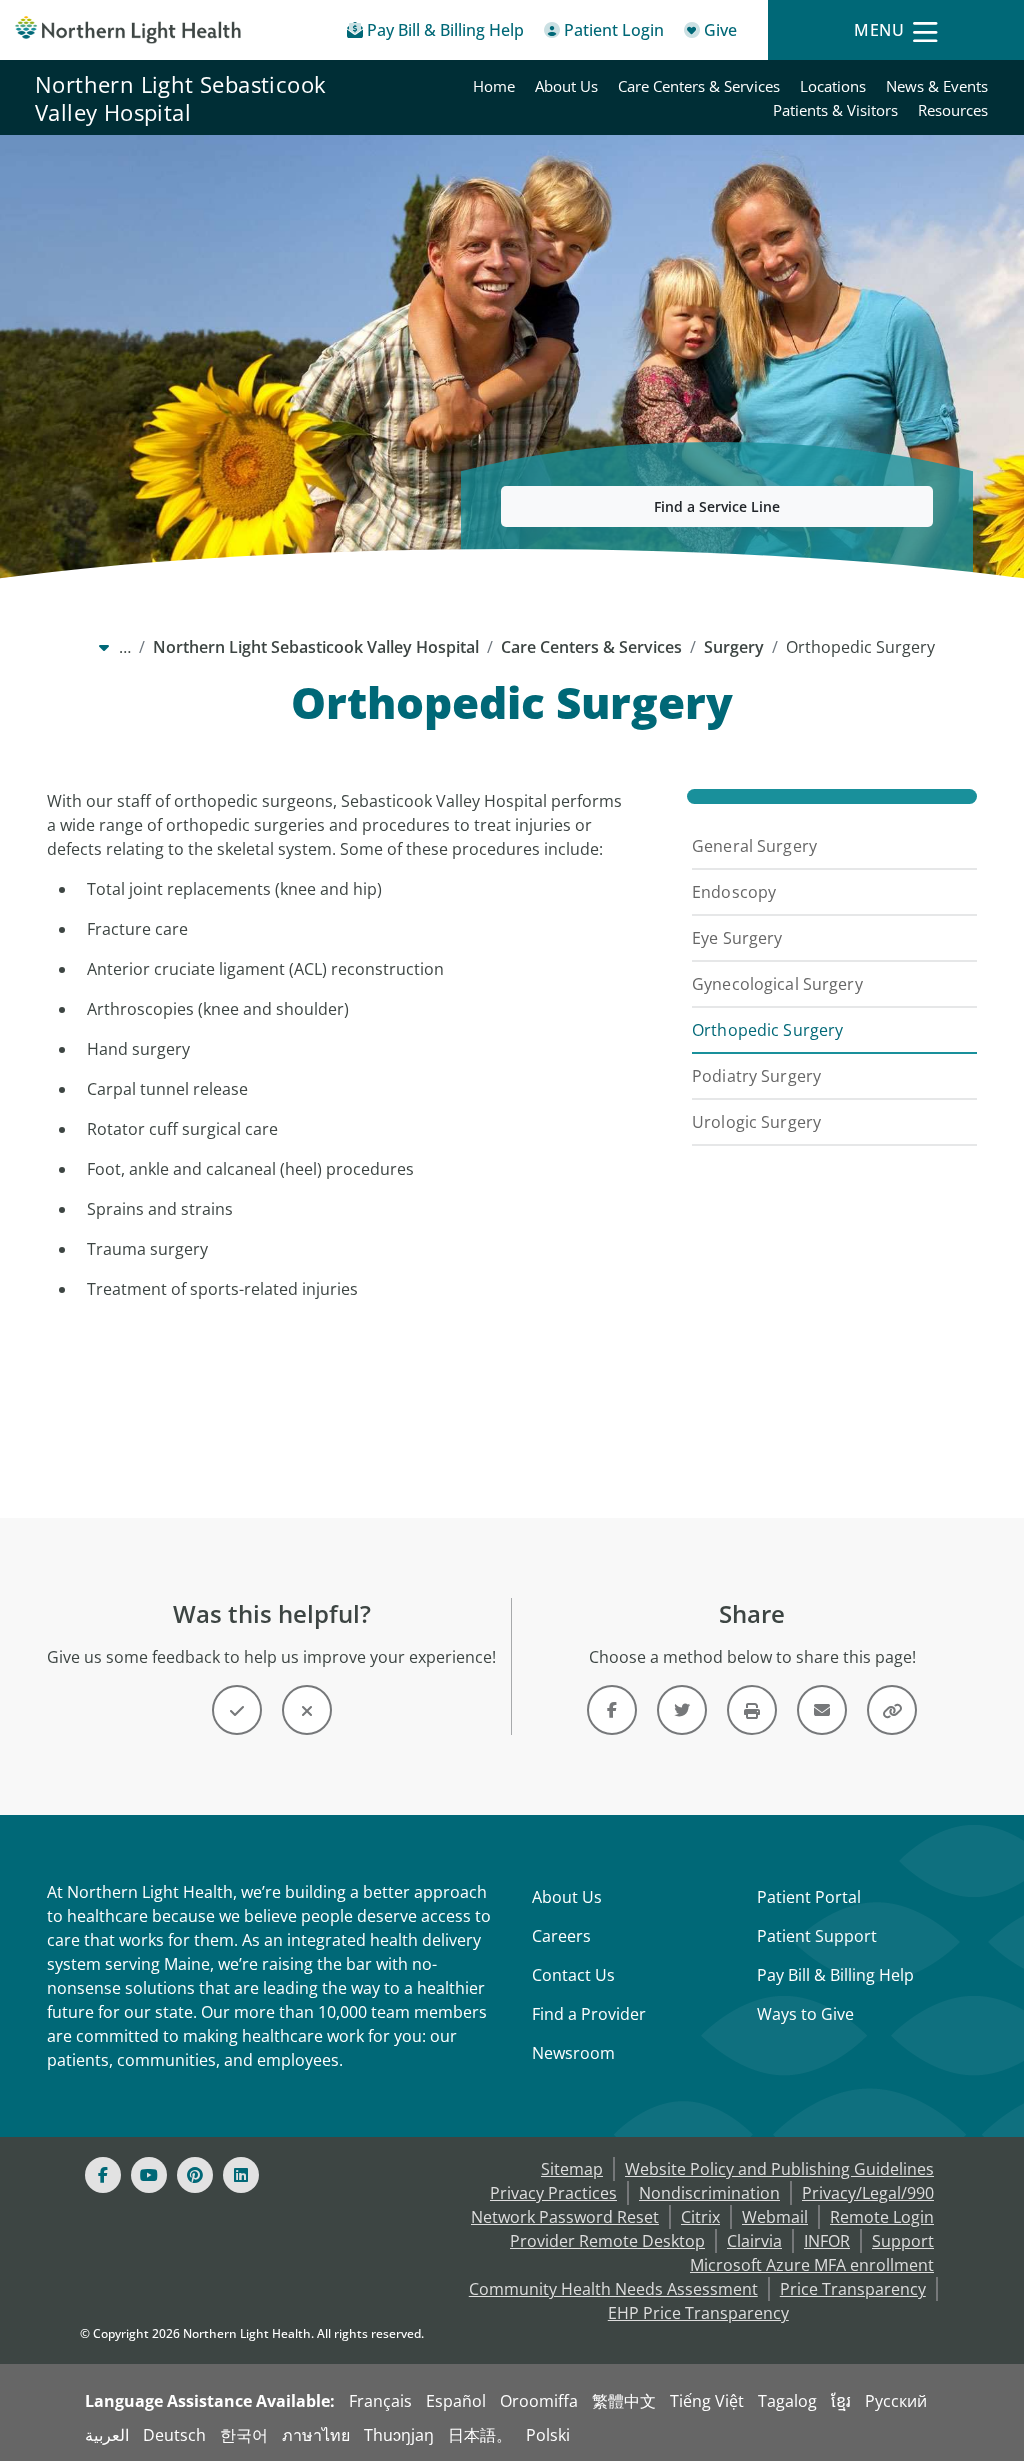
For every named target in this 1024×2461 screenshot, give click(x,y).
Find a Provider (589, 2014)
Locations (833, 86)
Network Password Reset (565, 2217)
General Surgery (754, 846)
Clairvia (754, 2241)
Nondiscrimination (709, 2193)
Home (494, 86)
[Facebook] (103, 2175)
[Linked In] (241, 2175)
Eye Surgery (737, 938)
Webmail (775, 2217)
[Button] (237, 1710)
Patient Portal (809, 1897)
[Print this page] (752, 1710)
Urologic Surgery (756, 1122)
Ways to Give (805, 2014)
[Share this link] (892, 1710)
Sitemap (572, 2169)
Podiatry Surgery (756, 1076)
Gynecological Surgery (777, 984)
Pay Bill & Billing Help (835, 1975)
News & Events (937, 86)
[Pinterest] (195, 2175)
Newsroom (573, 2053)
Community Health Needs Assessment (613, 2289)
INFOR (827, 2241)
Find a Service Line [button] (717, 506)
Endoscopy (734, 892)
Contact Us (573, 1975)
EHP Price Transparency (698, 2313)
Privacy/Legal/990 (868, 2193)
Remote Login (882, 2217)
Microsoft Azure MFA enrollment (812, 2265)
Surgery (734, 647)
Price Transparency (853, 2289)
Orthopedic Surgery (767, 1030)
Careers (561, 1936)
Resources (953, 110)
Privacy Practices (553, 2193)
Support (903, 2241)
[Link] (612, 1710)
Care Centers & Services (699, 86)
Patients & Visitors (835, 110)
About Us (566, 86)
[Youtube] (149, 2175)
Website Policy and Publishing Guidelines (779, 2169)
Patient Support (817, 1936)
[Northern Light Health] (128, 30)
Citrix (700, 2217)
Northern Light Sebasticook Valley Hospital (180, 98)
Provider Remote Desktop (607, 2241)
